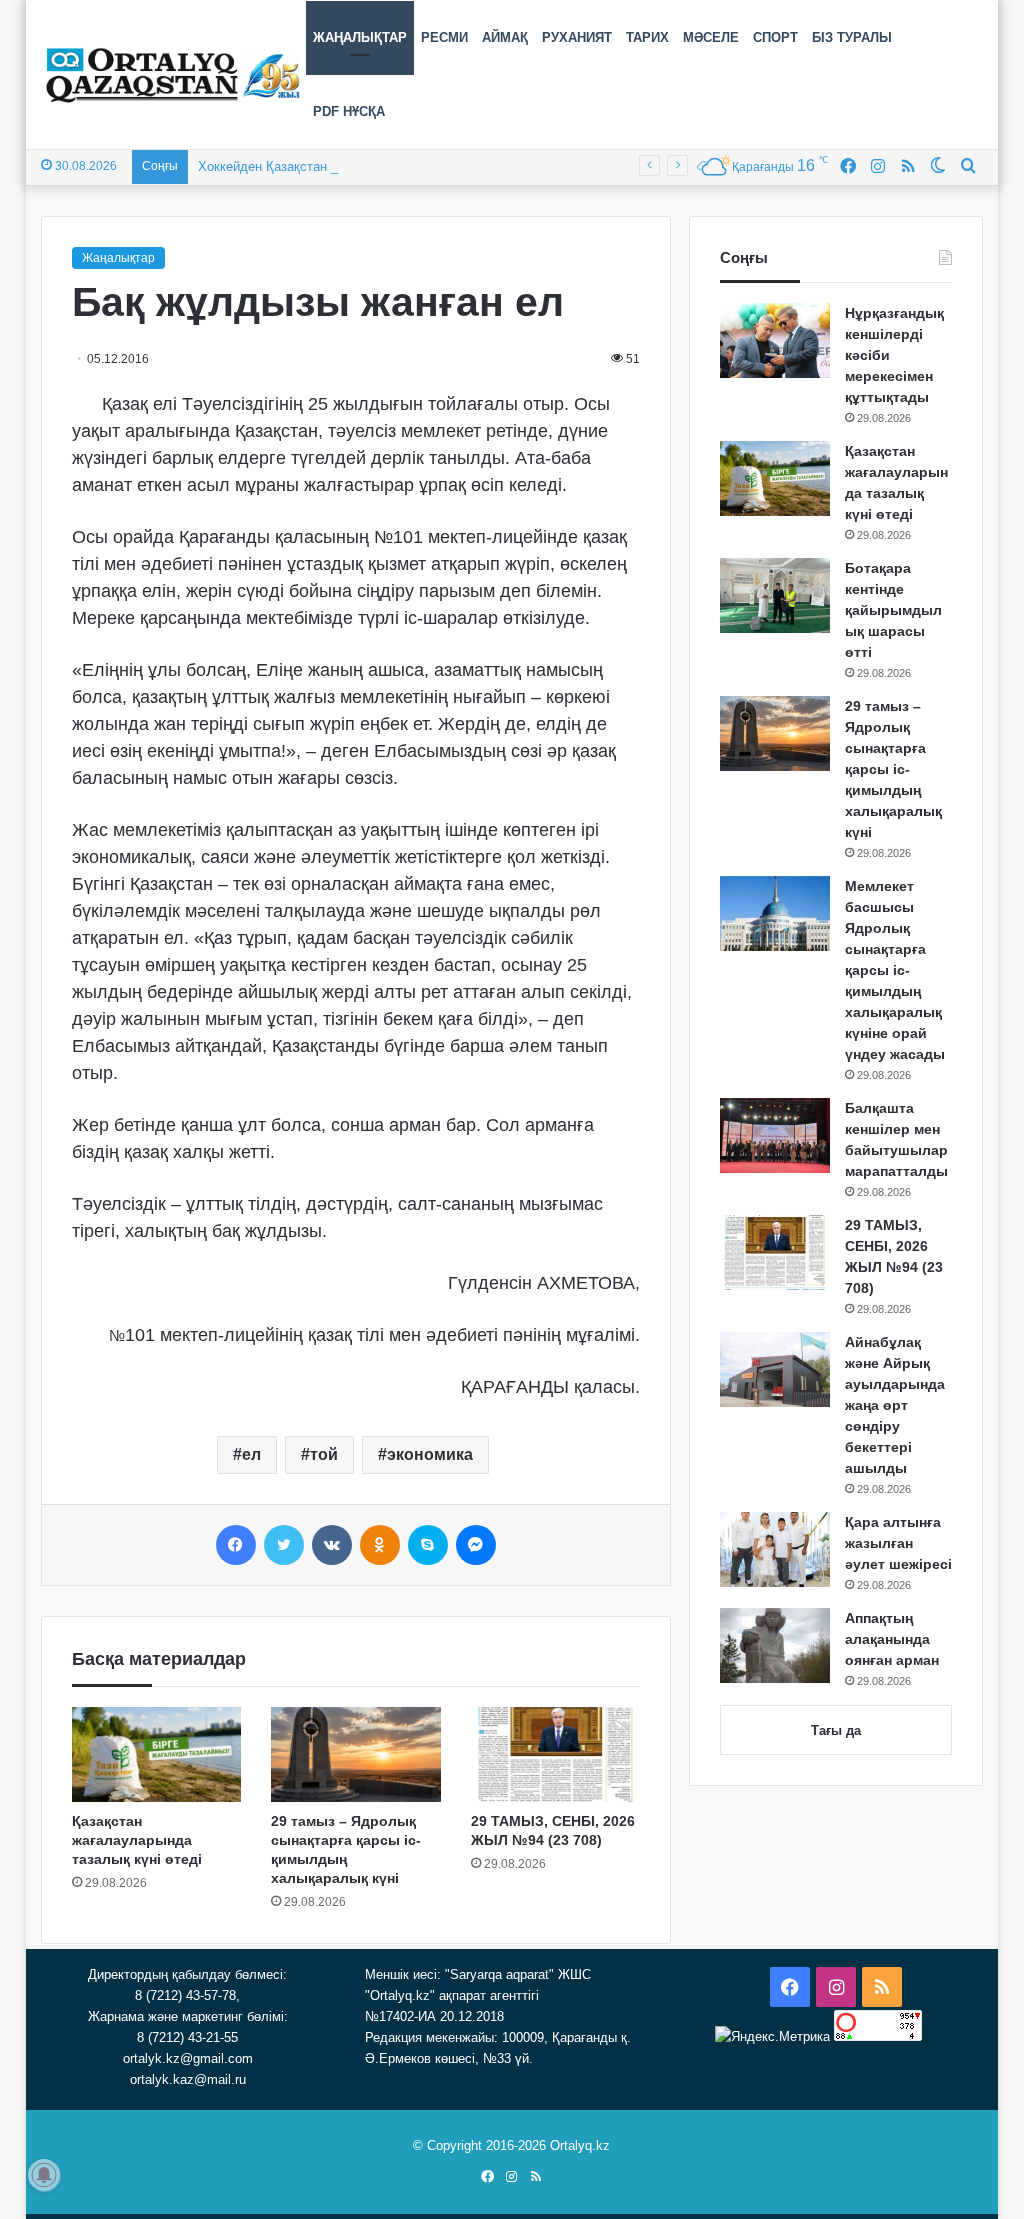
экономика (430, 1454)
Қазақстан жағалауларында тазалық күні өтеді (137, 1840)
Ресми (444, 37)
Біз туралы (852, 37)
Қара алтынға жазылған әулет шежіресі (898, 1543)
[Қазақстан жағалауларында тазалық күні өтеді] (157, 1755)
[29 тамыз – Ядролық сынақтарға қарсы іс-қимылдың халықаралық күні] (356, 1755)
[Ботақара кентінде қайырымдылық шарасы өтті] (775, 595)
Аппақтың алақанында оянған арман (892, 1639)
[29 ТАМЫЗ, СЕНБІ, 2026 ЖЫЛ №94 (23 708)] (556, 1755)
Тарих (647, 37)
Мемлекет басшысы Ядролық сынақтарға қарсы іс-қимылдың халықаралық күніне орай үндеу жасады (895, 970)
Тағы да (836, 1730)
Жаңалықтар (360, 37)
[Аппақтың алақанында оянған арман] (775, 1645)
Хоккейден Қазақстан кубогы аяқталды (316, 166)
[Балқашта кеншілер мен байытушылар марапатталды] (775, 1135)
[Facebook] (236, 1545)
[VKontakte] (332, 1545)
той (324, 1454)
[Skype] (428, 1545)
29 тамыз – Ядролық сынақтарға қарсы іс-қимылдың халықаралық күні (893, 769)
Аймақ (505, 37)
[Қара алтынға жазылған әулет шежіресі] (775, 1549)
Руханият (577, 37)
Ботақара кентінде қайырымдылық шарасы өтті (893, 610)
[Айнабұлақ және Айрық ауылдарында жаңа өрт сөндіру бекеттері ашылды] (775, 1369)
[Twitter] (284, 1545)
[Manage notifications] (44, 2175)
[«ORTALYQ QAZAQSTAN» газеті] (173, 75)
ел (251, 1454)
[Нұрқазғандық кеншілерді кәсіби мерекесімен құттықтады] (775, 340)
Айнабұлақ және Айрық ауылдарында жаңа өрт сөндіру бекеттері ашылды (895, 1405)
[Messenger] (476, 1545)
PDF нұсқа (349, 111)
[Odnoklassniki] (380, 1545)
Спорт (775, 37)
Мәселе (711, 37)
